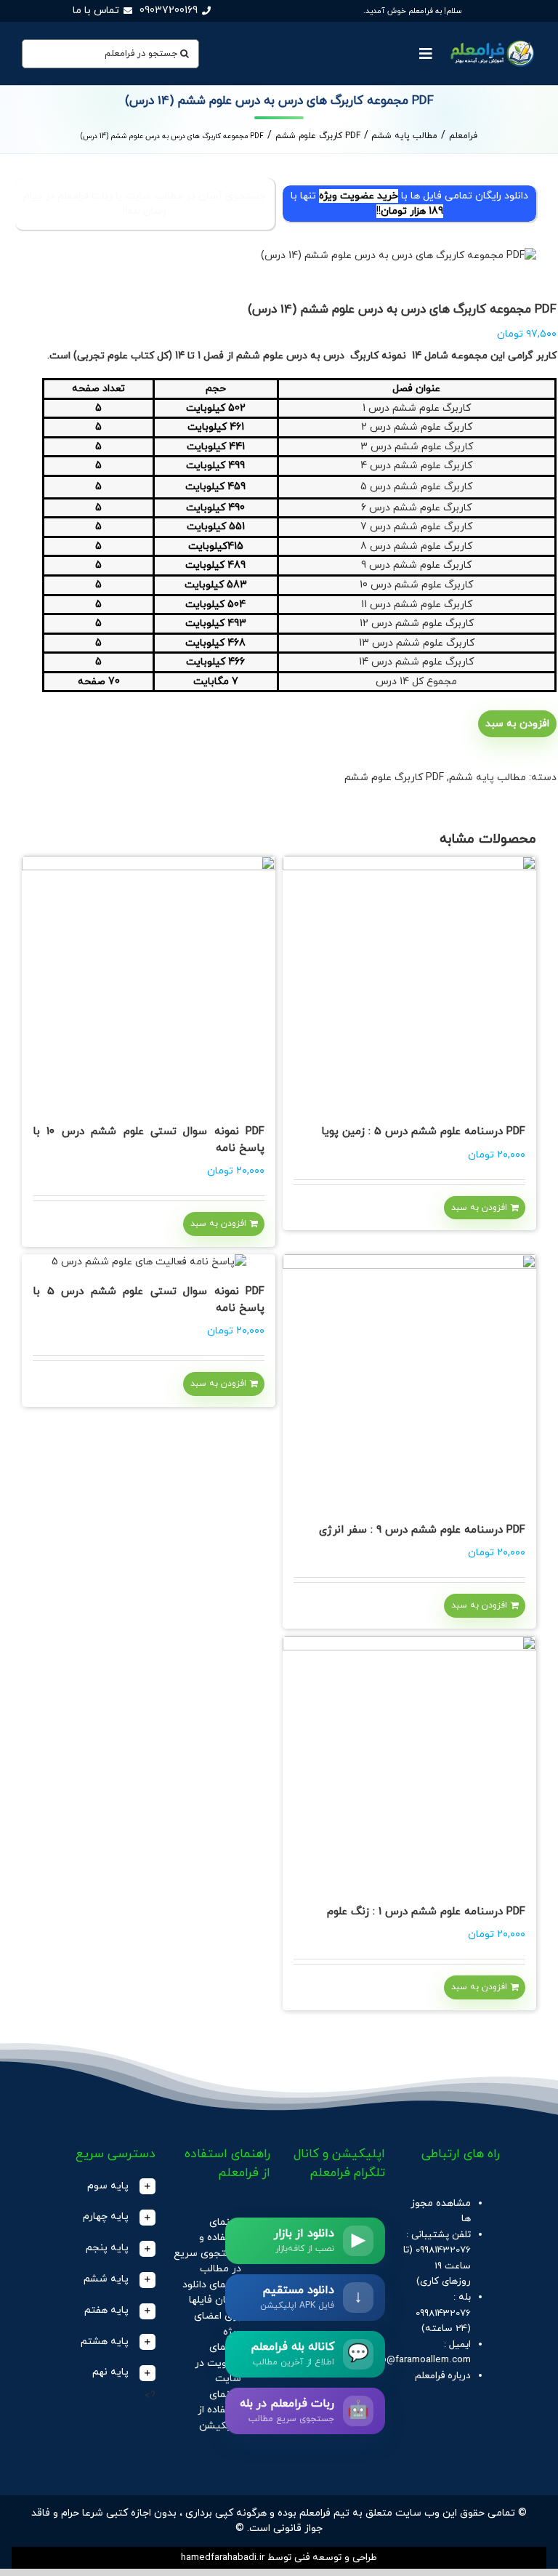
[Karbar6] (279, 256)
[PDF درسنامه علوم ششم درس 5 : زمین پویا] (409, 983)
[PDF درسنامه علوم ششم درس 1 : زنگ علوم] (409, 1763)
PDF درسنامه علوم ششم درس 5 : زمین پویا (423, 1132)
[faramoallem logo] (491, 41)
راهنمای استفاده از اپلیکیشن (219, 2410)
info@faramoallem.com (420, 2360)
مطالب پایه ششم (488, 778)
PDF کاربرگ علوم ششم (394, 778)
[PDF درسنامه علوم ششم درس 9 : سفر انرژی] (409, 1381)
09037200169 (169, 11)
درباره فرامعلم (443, 2376)
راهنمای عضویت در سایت (218, 2363)
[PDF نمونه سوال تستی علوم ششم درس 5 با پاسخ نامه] (149, 1262)
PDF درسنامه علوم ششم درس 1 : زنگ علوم (426, 1912)
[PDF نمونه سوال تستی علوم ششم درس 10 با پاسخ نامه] (149, 983)
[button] (107, 2187)
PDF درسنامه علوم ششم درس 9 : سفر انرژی (422, 1530)
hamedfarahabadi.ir (223, 2557)
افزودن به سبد (517, 724)
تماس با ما (96, 11)
